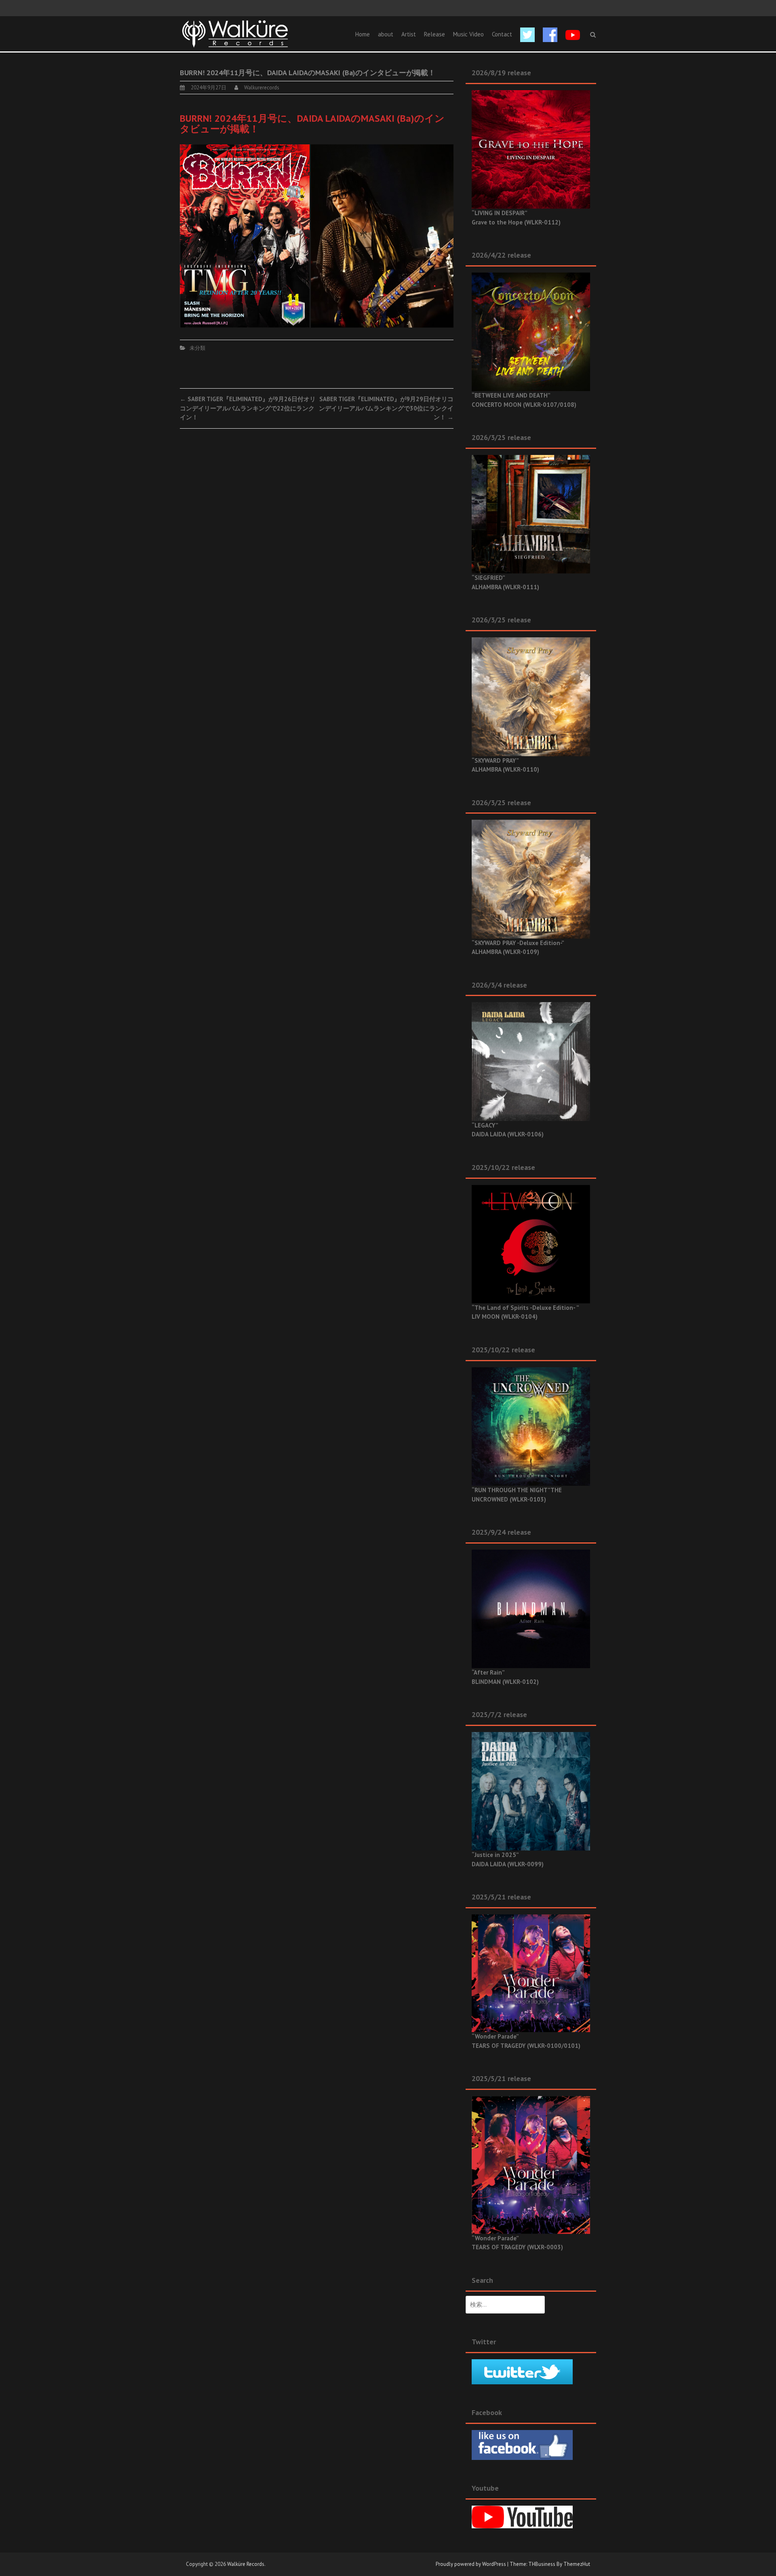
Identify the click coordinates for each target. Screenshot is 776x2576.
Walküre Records (246, 2564)
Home (363, 34)
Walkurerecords (262, 88)
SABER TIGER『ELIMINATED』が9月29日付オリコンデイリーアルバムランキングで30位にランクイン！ (386, 408)
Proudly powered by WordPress (471, 2564)
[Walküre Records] (235, 33)
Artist (409, 34)
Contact (502, 34)
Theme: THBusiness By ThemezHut (550, 2564)
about (386, 34)
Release (434, 34)
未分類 (197, 348)
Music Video (468, 34)
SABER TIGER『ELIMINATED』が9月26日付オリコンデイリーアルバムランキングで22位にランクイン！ (248, 408)
